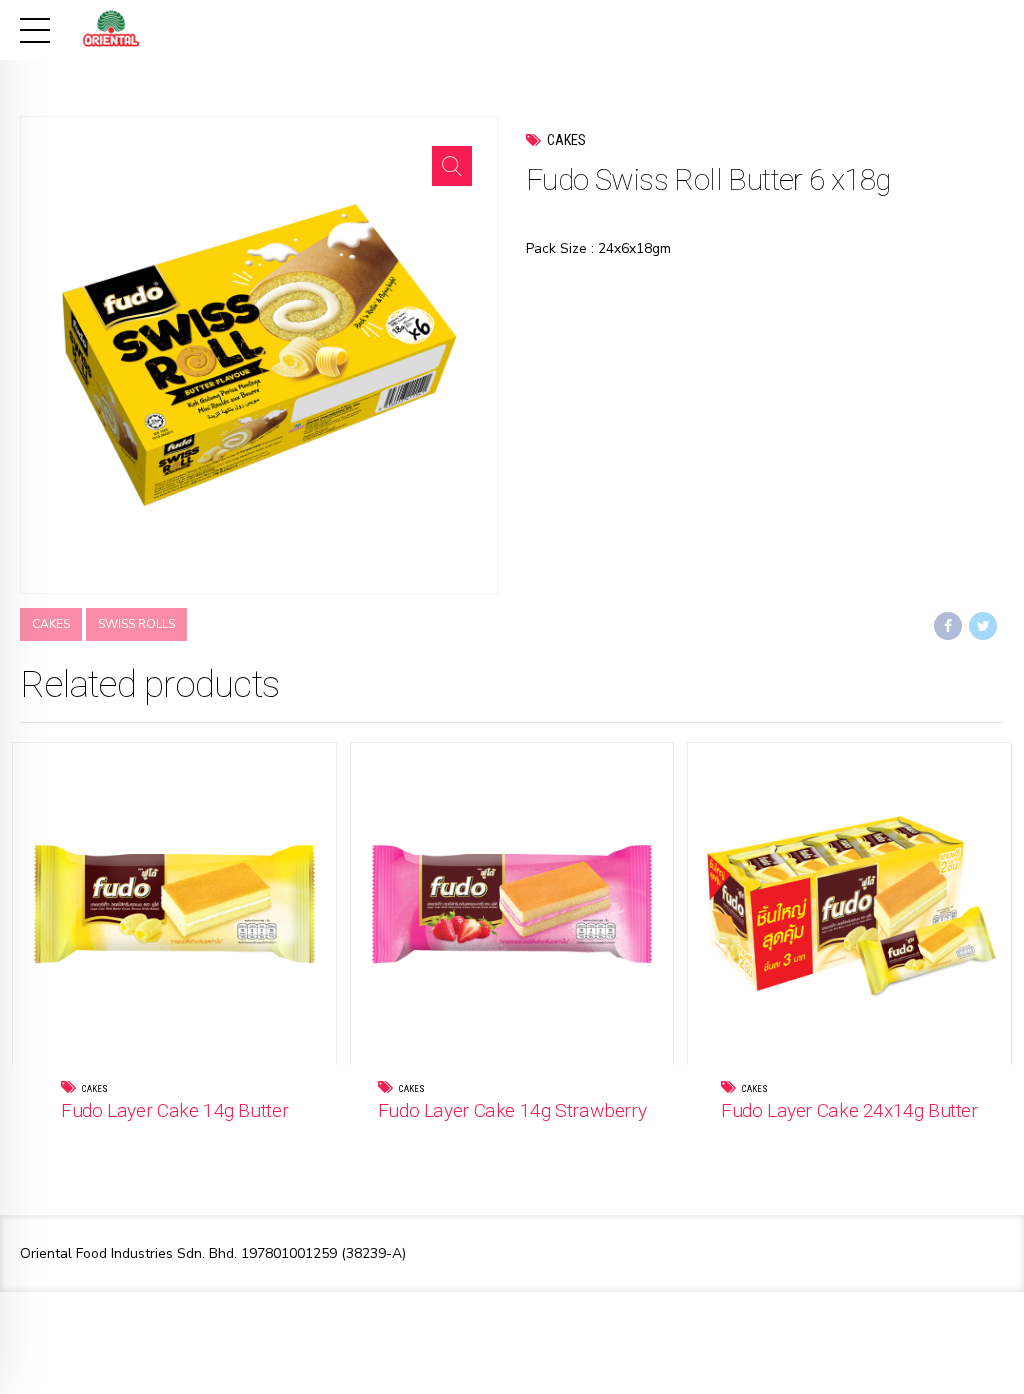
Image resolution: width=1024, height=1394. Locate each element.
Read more (215, 1139)
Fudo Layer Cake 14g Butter (174, 1110)
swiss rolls (136, 624)
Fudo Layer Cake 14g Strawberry (512, 1110)
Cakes (566, 140)
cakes (51, 624)
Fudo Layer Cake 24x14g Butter (849, 1110)
